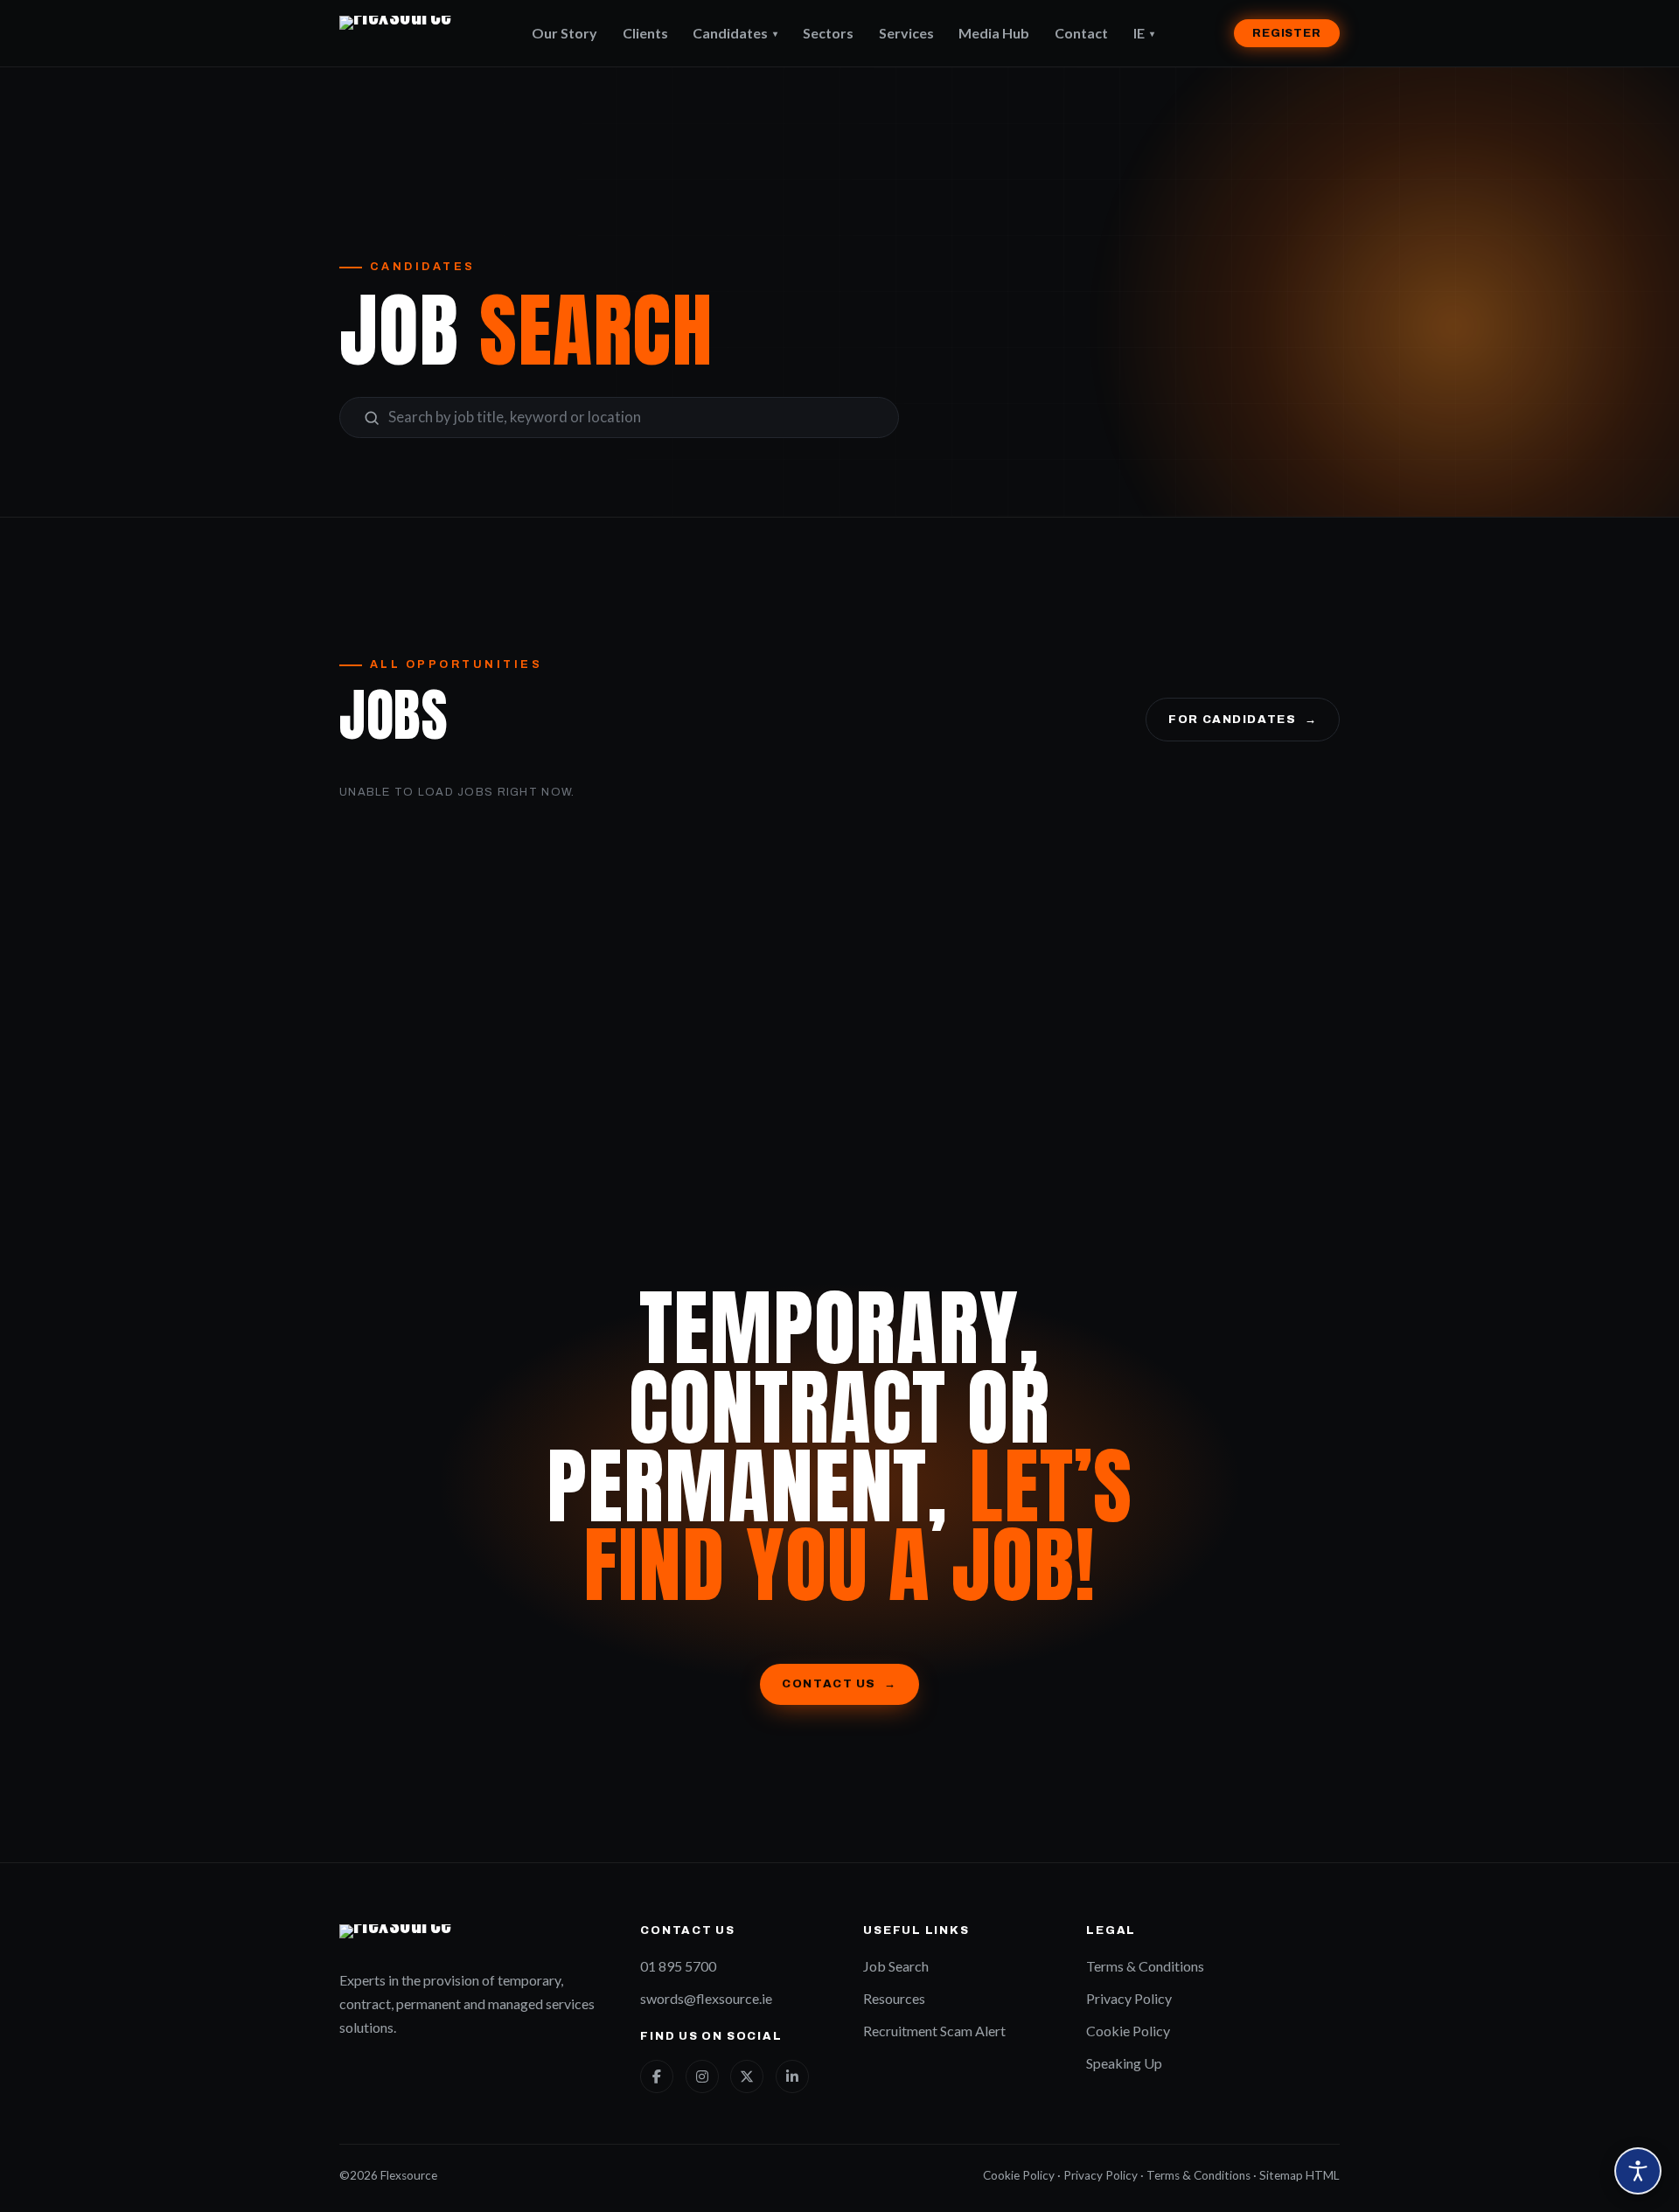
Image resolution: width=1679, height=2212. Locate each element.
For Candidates (1243, 719)
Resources (894, 1998)
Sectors (828, 33)
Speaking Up (1124, 2063)
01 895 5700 (678, 1966)
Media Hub (994, 33)
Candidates (735, 33)
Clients (645, 33)
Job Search (896, 1966)
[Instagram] (702, 2076)
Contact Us (839, 1683)
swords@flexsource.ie (706, 1998)
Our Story (564, 33)
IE (1144, 33)
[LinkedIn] (792, 2076)
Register (1286, 33)
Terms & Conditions (1145, 1966)
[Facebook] (657, 2076)
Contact (1081, 33)
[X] (747, 2076)
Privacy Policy (1129, 1998)
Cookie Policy (1128, 2031)
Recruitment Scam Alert (934, 2031)
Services (906, 33)
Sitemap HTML (1299, 2175)
